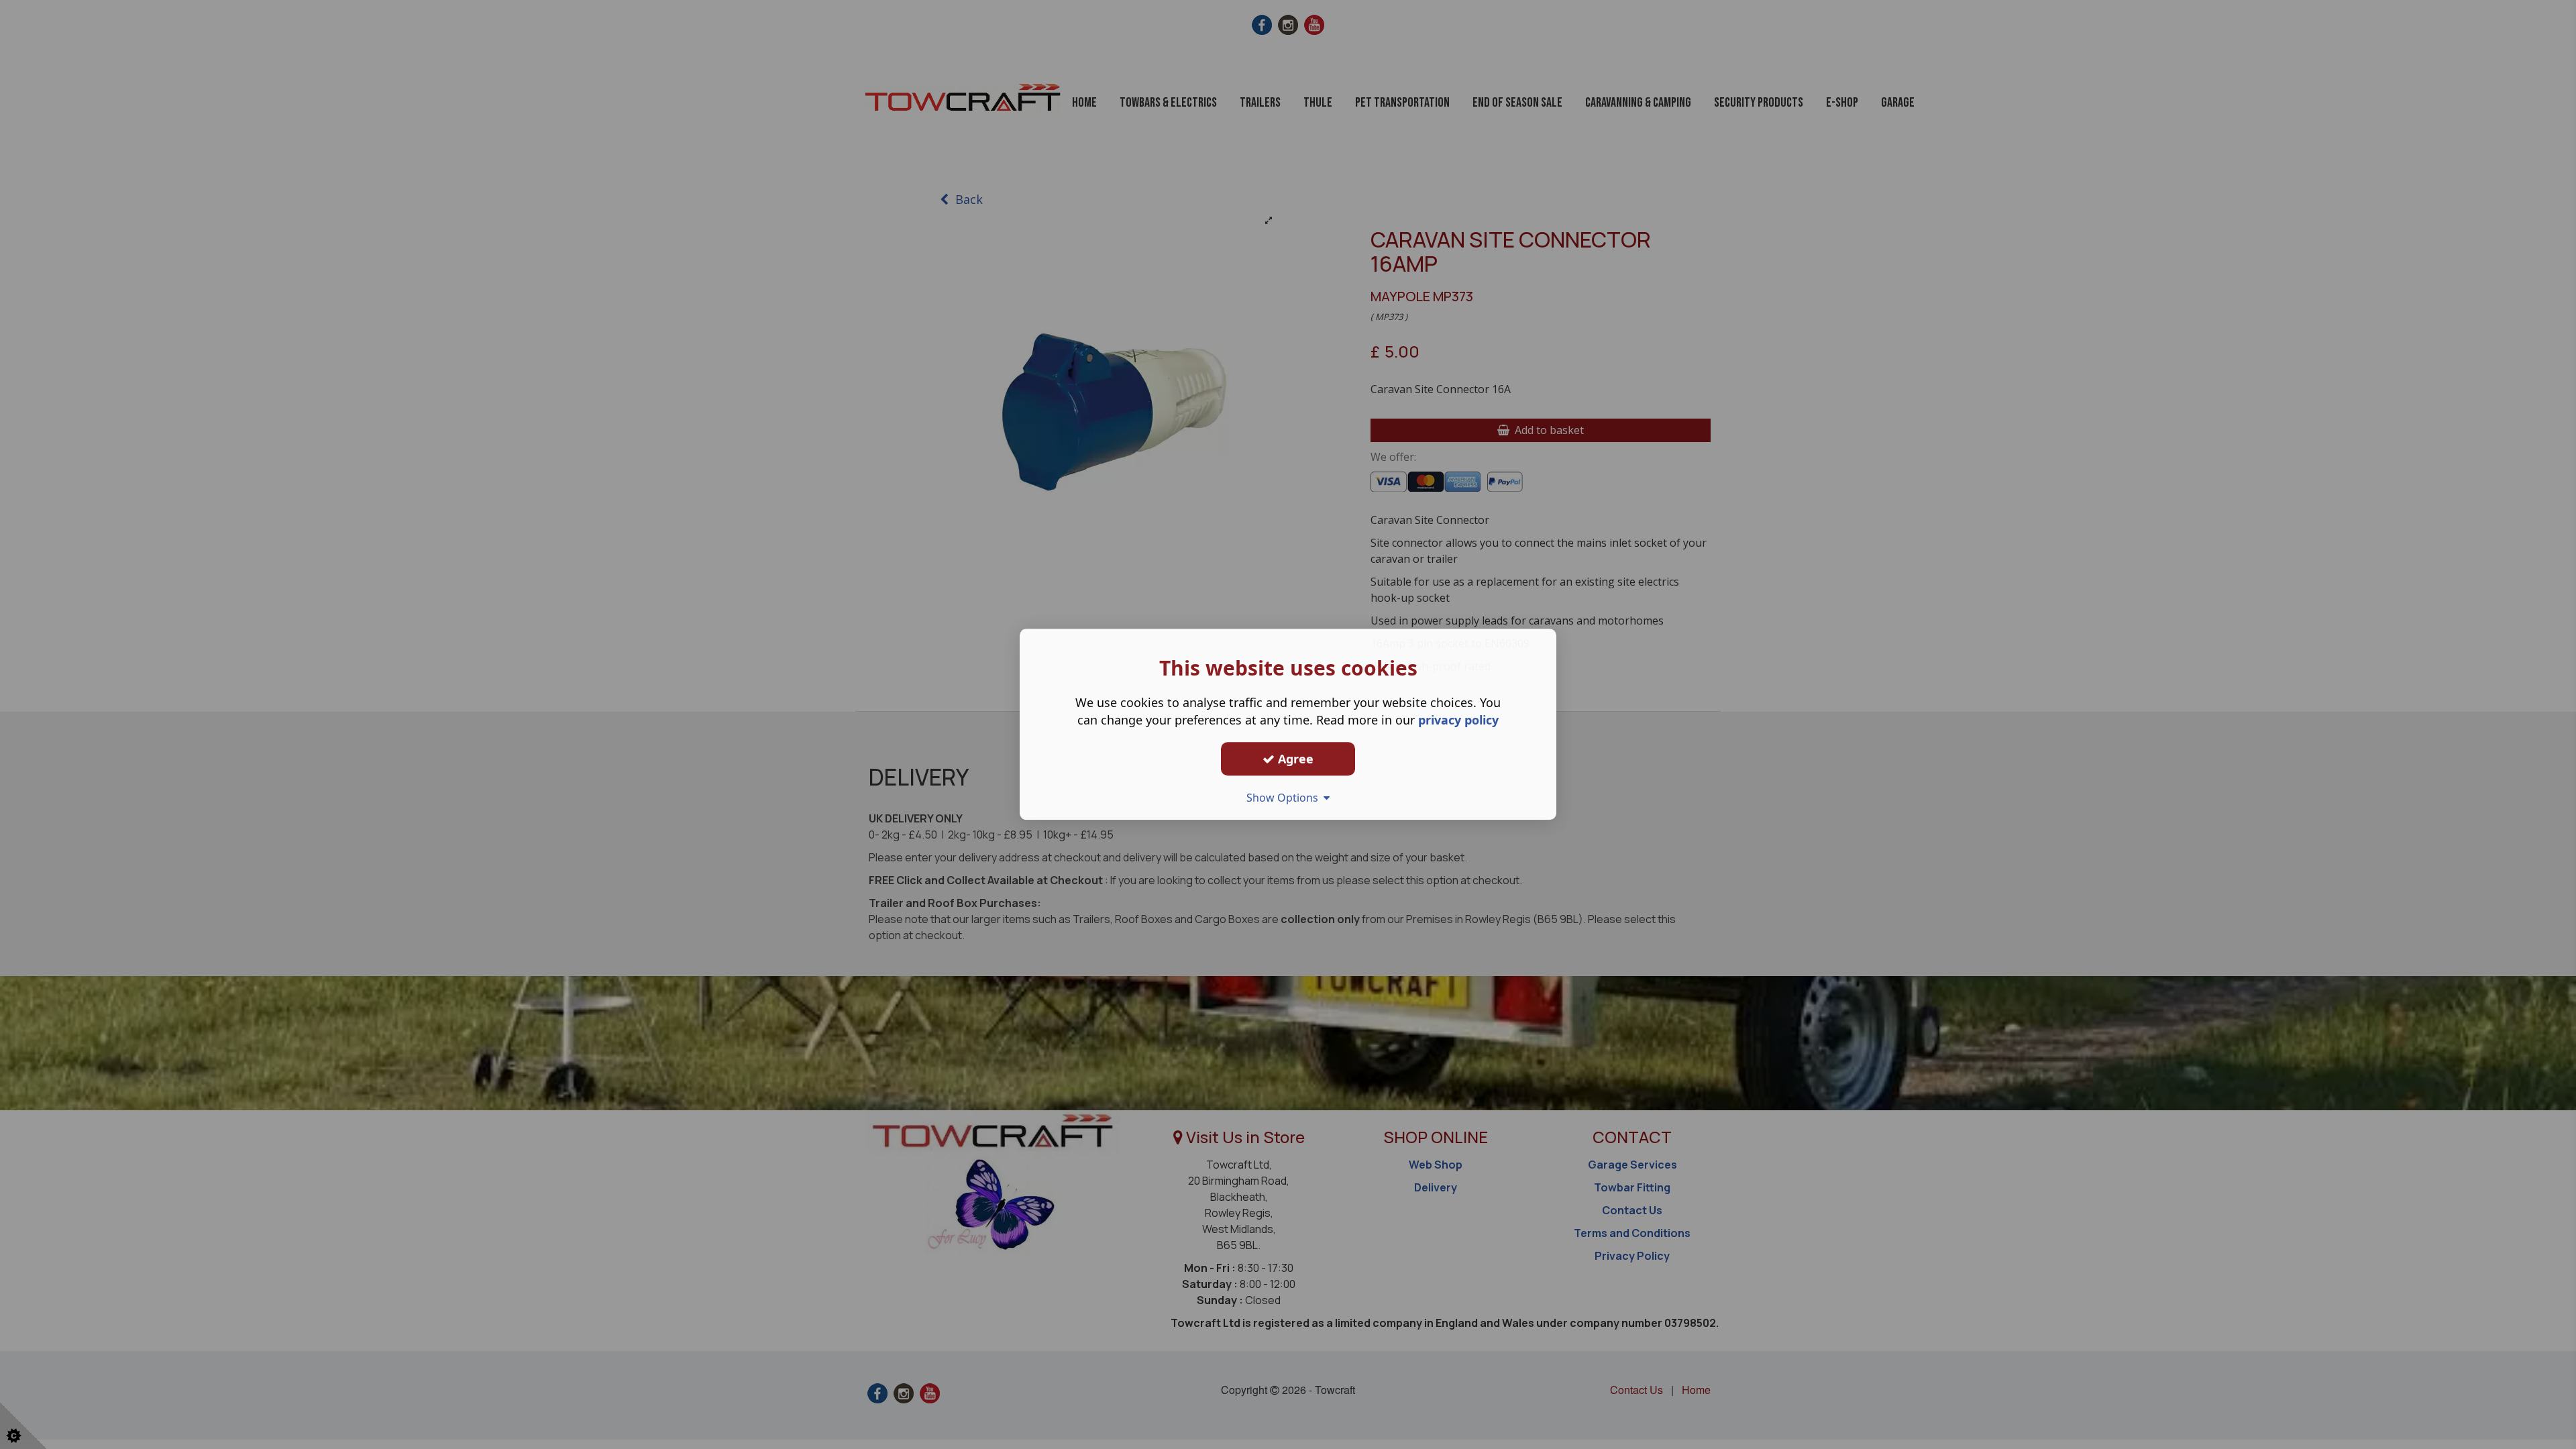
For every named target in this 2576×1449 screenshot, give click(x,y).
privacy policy (1458, 720)
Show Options (1285, 798)
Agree (1294, 759)
